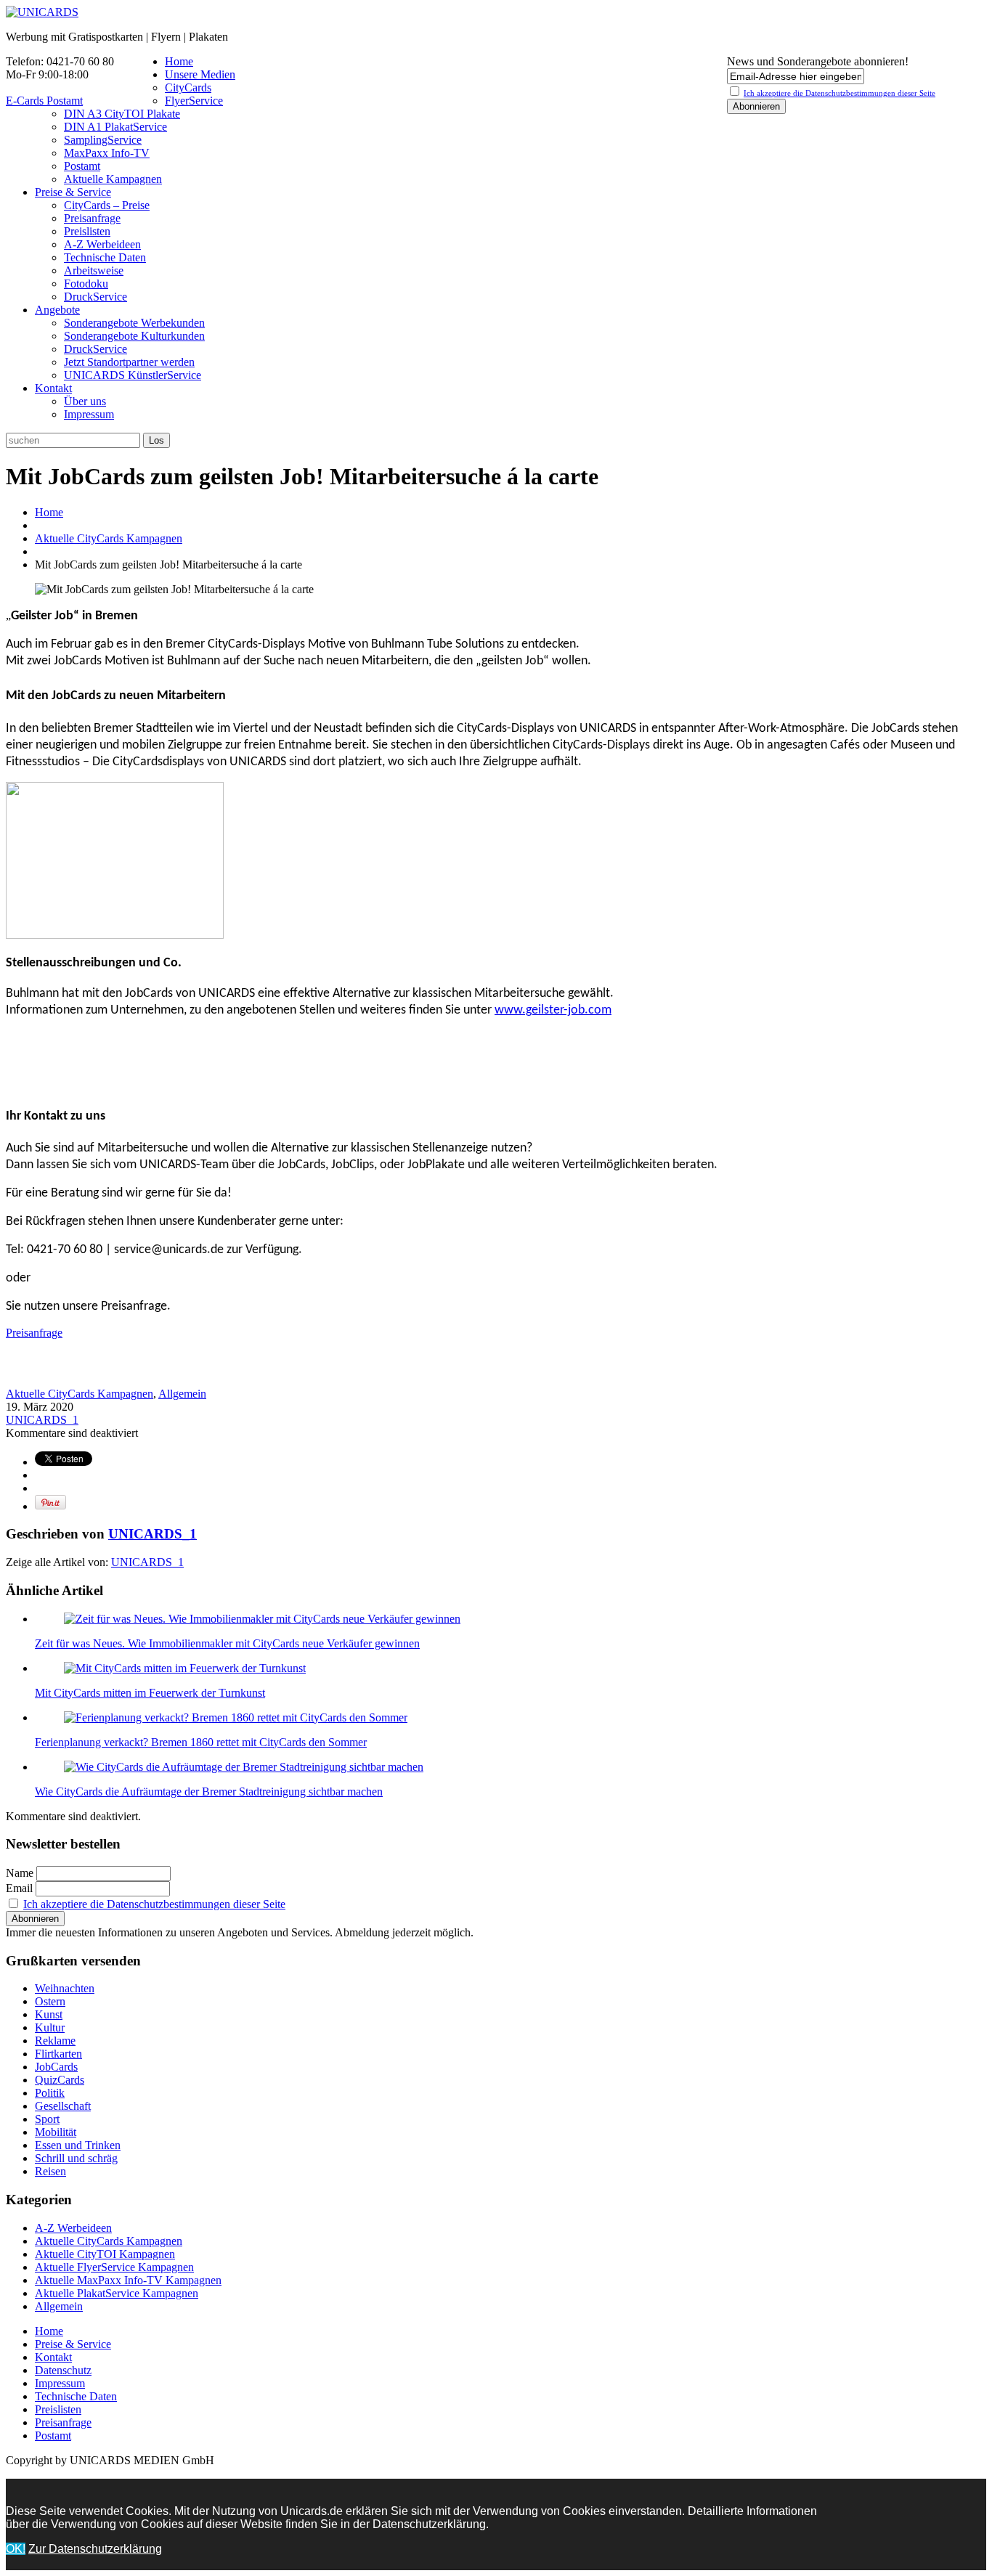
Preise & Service (73, 192)
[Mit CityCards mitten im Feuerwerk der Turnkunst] (185, 1668)
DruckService (95, 297)
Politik (50, 2093)
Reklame (55, 2041)
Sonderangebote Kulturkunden (134, 336)
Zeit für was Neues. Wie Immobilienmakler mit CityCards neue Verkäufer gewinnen (227, 1643)
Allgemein (182, 1394)
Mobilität (56, 2132)
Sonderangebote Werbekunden (134, 323)
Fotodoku (86, 284)
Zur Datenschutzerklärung (95, 2549)
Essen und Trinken (78, 2145)
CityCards (188, 87)
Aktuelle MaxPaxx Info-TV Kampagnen (128, 2280)
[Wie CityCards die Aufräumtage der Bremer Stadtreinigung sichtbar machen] (244, 1767)
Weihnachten (65, 1988)
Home (179, 61)
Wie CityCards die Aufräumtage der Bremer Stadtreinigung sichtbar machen (209, 1792)
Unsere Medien (200, 74)
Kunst (49, 2014)
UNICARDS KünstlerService (133, 375)
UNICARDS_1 (42, 1420)
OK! (16, 2549)
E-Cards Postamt (44, 101)
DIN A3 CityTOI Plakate (122, 114)
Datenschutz (63, 2370)
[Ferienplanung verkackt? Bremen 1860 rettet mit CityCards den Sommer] (236, 1717)
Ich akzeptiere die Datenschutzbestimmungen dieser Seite (154, 1904)
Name (20, 1873)
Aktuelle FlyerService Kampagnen (114, 2267)
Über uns (85, 401)
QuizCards (60, 2080)
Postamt (82, 166)
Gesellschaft (63, 2106)
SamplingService (103, 140)
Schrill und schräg (76, 2158)
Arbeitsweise (94, 270)
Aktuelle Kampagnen (113, 179)
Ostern (50, 2001)
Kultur (50, 2027)
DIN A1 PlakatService (115, 127)
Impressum (89, 414)
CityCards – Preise (107, 205)
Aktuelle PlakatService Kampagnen (117, 2293)
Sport (47, 2119)
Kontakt (53, 388)
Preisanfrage (92, 218)
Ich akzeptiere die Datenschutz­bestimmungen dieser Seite (839, 93)
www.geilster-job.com (553, 1010)
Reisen (50, 2171)
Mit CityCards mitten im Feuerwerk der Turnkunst (150, 1693)
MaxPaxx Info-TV (107, 153)
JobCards (56, 2067)
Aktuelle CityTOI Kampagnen (105, 2254)
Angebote (57, 310)
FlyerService (194, 101)
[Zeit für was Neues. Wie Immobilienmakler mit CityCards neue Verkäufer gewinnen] (262, 1619)
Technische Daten (105, 257)
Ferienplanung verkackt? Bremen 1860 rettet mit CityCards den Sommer (201, 1742)
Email (19, 1888)
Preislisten (87, 231)
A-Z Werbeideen (102, 244)
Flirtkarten (58, 2054)
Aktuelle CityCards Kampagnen (109, 538)
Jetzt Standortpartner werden (129, 362)
